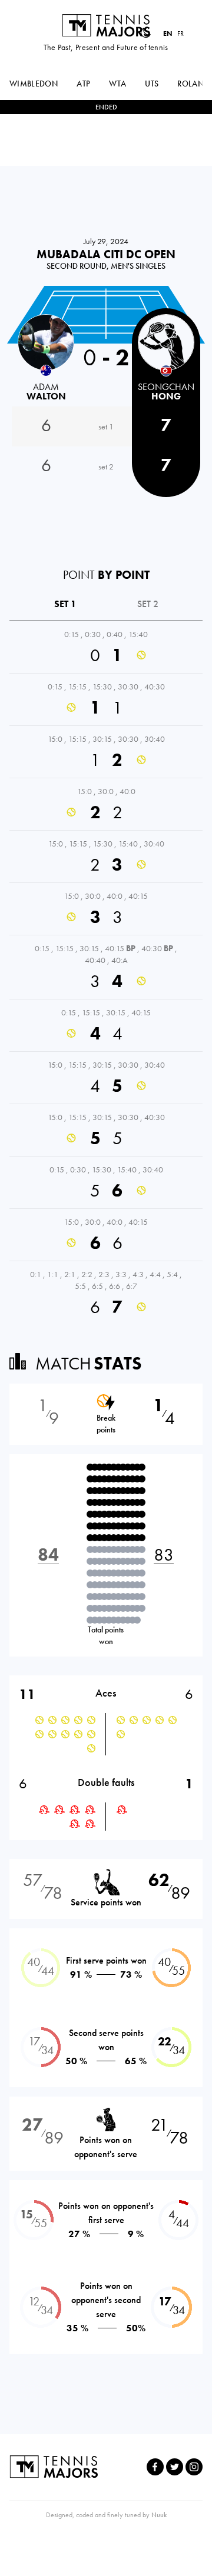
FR (180, 34)
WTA (117, 84)
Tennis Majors (106, 25)
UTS (152, 84)
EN (168, 34)
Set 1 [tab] (65, 604)
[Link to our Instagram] (194, 2467)
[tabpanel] (106, 973)
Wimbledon (34, 84)
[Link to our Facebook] (155, 2467)
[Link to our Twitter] (175, 2467)
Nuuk (159, 2515)
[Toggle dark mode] (145, 33)
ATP (83, 84)
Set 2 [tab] (148, 604)
